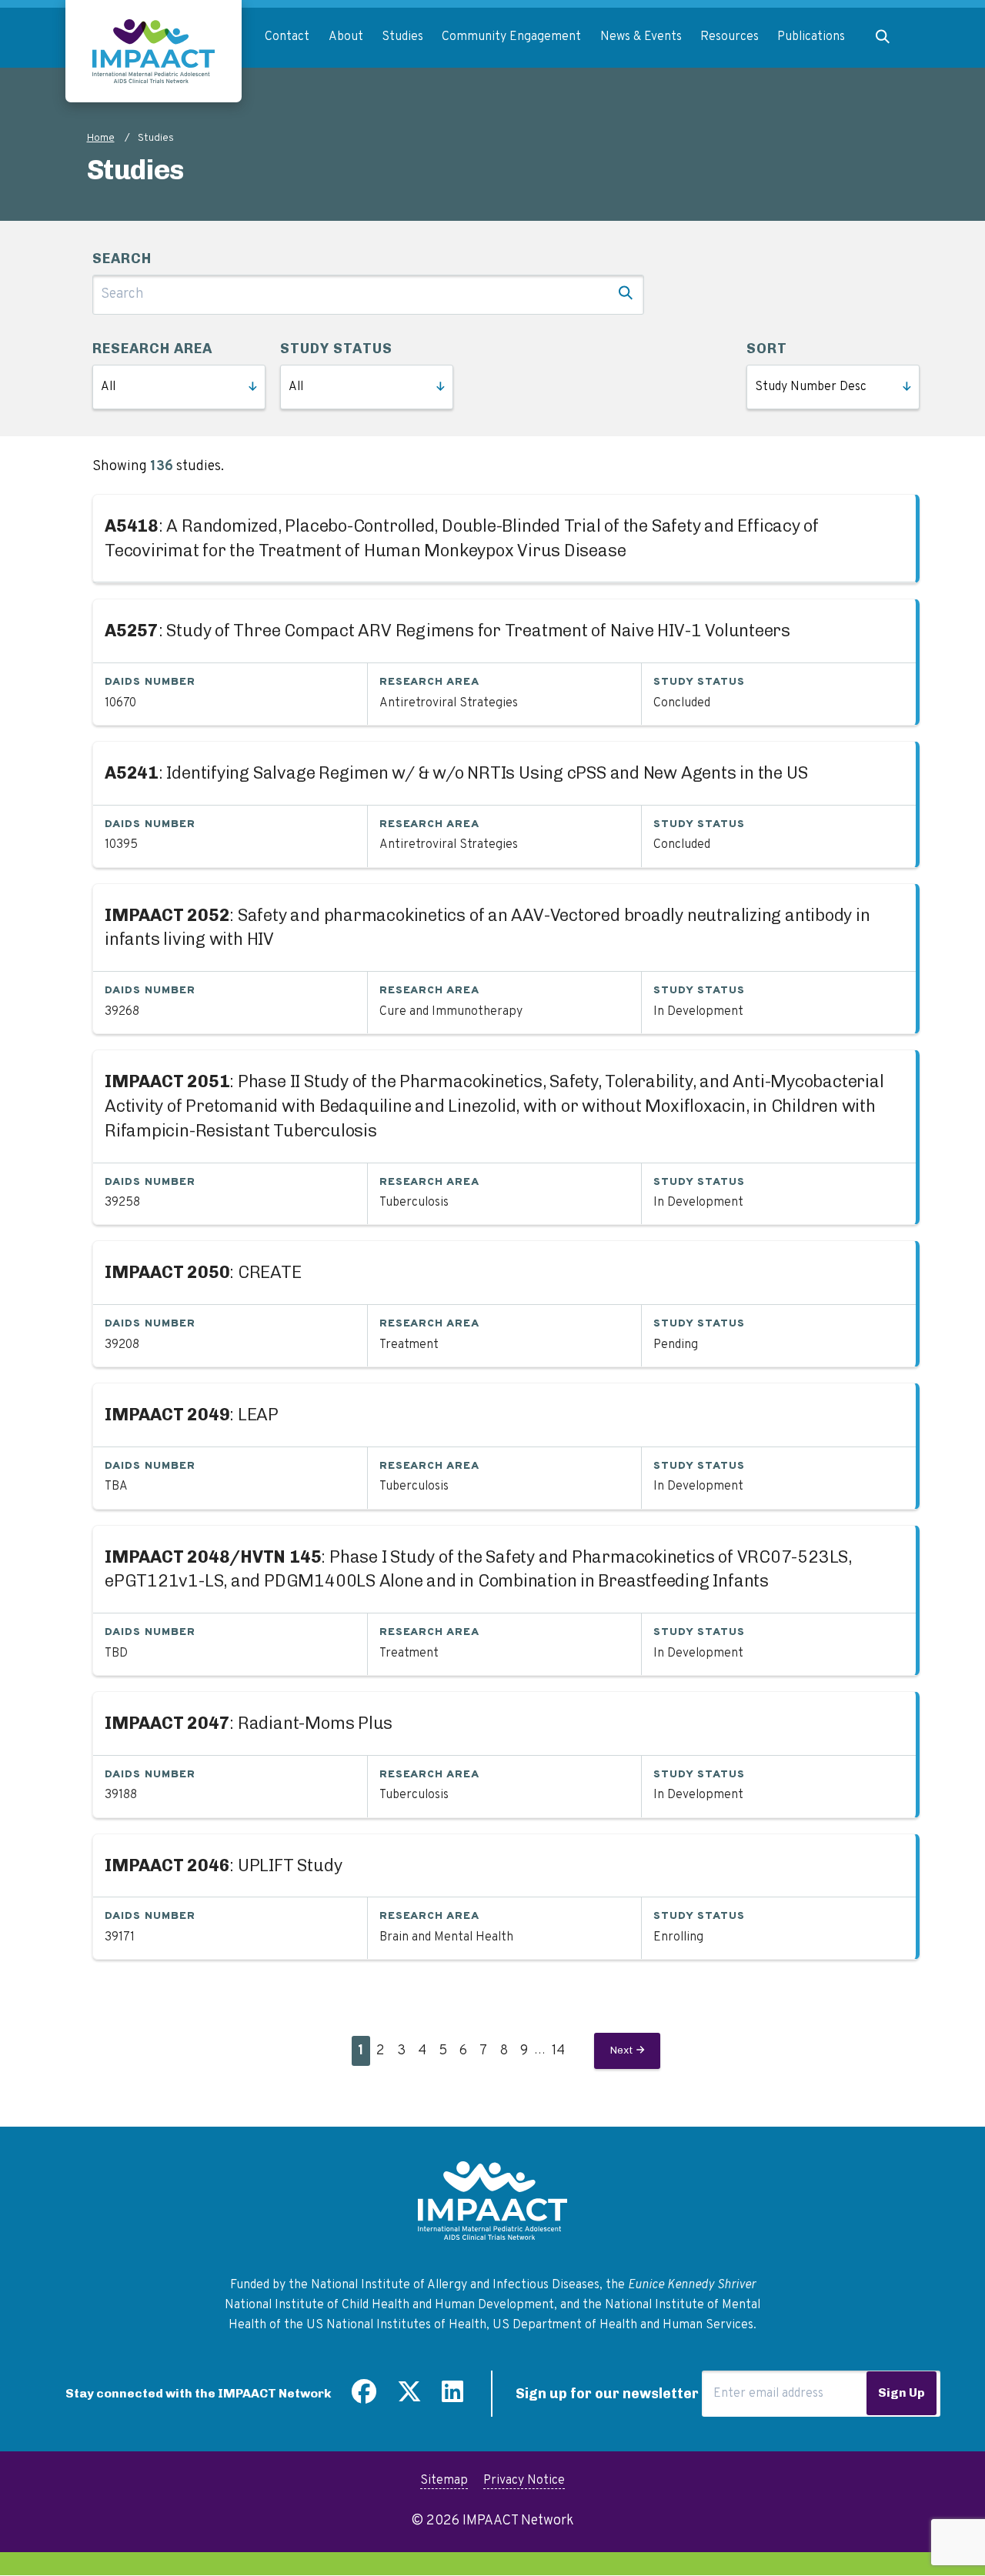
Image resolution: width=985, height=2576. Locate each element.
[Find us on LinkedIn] (452, 2397)
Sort (767, 349)
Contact (287, 37)
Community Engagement (511, 37)
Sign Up (902, 2392)
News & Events (641, 37)
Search (122, 259)
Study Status (336, 349)
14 (561, 2051)
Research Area (152, 349)
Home (101, 138)
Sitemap (444, 2481)
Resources (730, 37)
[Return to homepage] (154, 51)
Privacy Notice (524, 2481)
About (346, 37)
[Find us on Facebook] (364, 2397)
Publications (811, 37)
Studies (402, 37)
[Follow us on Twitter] (409, 2397)
